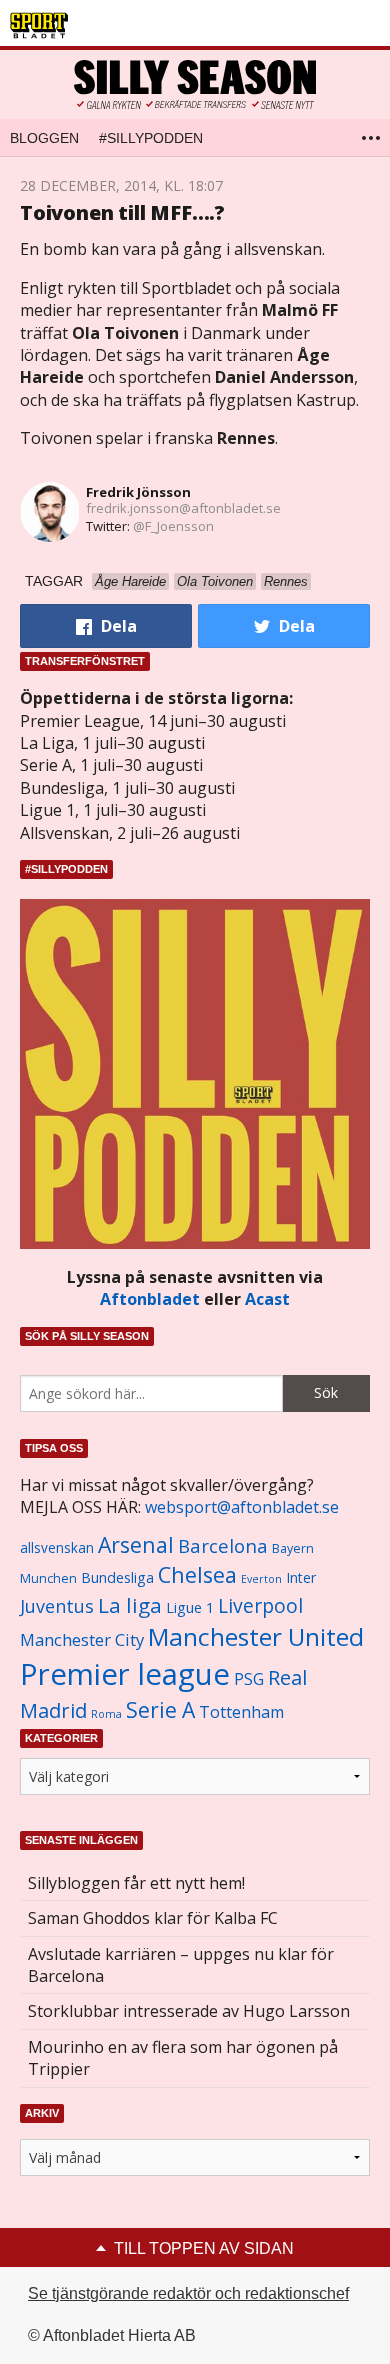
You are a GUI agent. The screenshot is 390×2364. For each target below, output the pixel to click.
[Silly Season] (195, 84)
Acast (267, 1299)
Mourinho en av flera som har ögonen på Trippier (183, 2058)
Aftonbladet (150, 1299)
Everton (261, 1579)
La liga (130, 1605)
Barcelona (223, 1545)
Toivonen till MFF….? (122, 212)
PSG (249, 1679)
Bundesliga (117, 1577)
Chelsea (197, 1574)
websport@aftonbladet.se (242, 1507)
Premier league (125, 1674)
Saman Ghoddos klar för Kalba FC (153, 1918)
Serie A (160, 1709)
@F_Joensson (173, 526)
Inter (301, 1577)
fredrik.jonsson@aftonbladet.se (183, 508)
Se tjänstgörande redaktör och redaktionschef (188, 2293)
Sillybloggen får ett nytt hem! (136, 1883)
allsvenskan (57, 1548)
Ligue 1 (190, 1607)
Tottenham (241, 1712)
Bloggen (44, 138)
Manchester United (256, 1636)
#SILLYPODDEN (151, 138)
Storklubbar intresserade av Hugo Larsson (189, 2011)
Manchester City (82, 1639)
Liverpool (260, 1605)
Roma (106, 1714)
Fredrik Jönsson (138, 492)
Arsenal (136, 1544)
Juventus (57, 1606)
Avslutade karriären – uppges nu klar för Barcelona (181, 1965)
